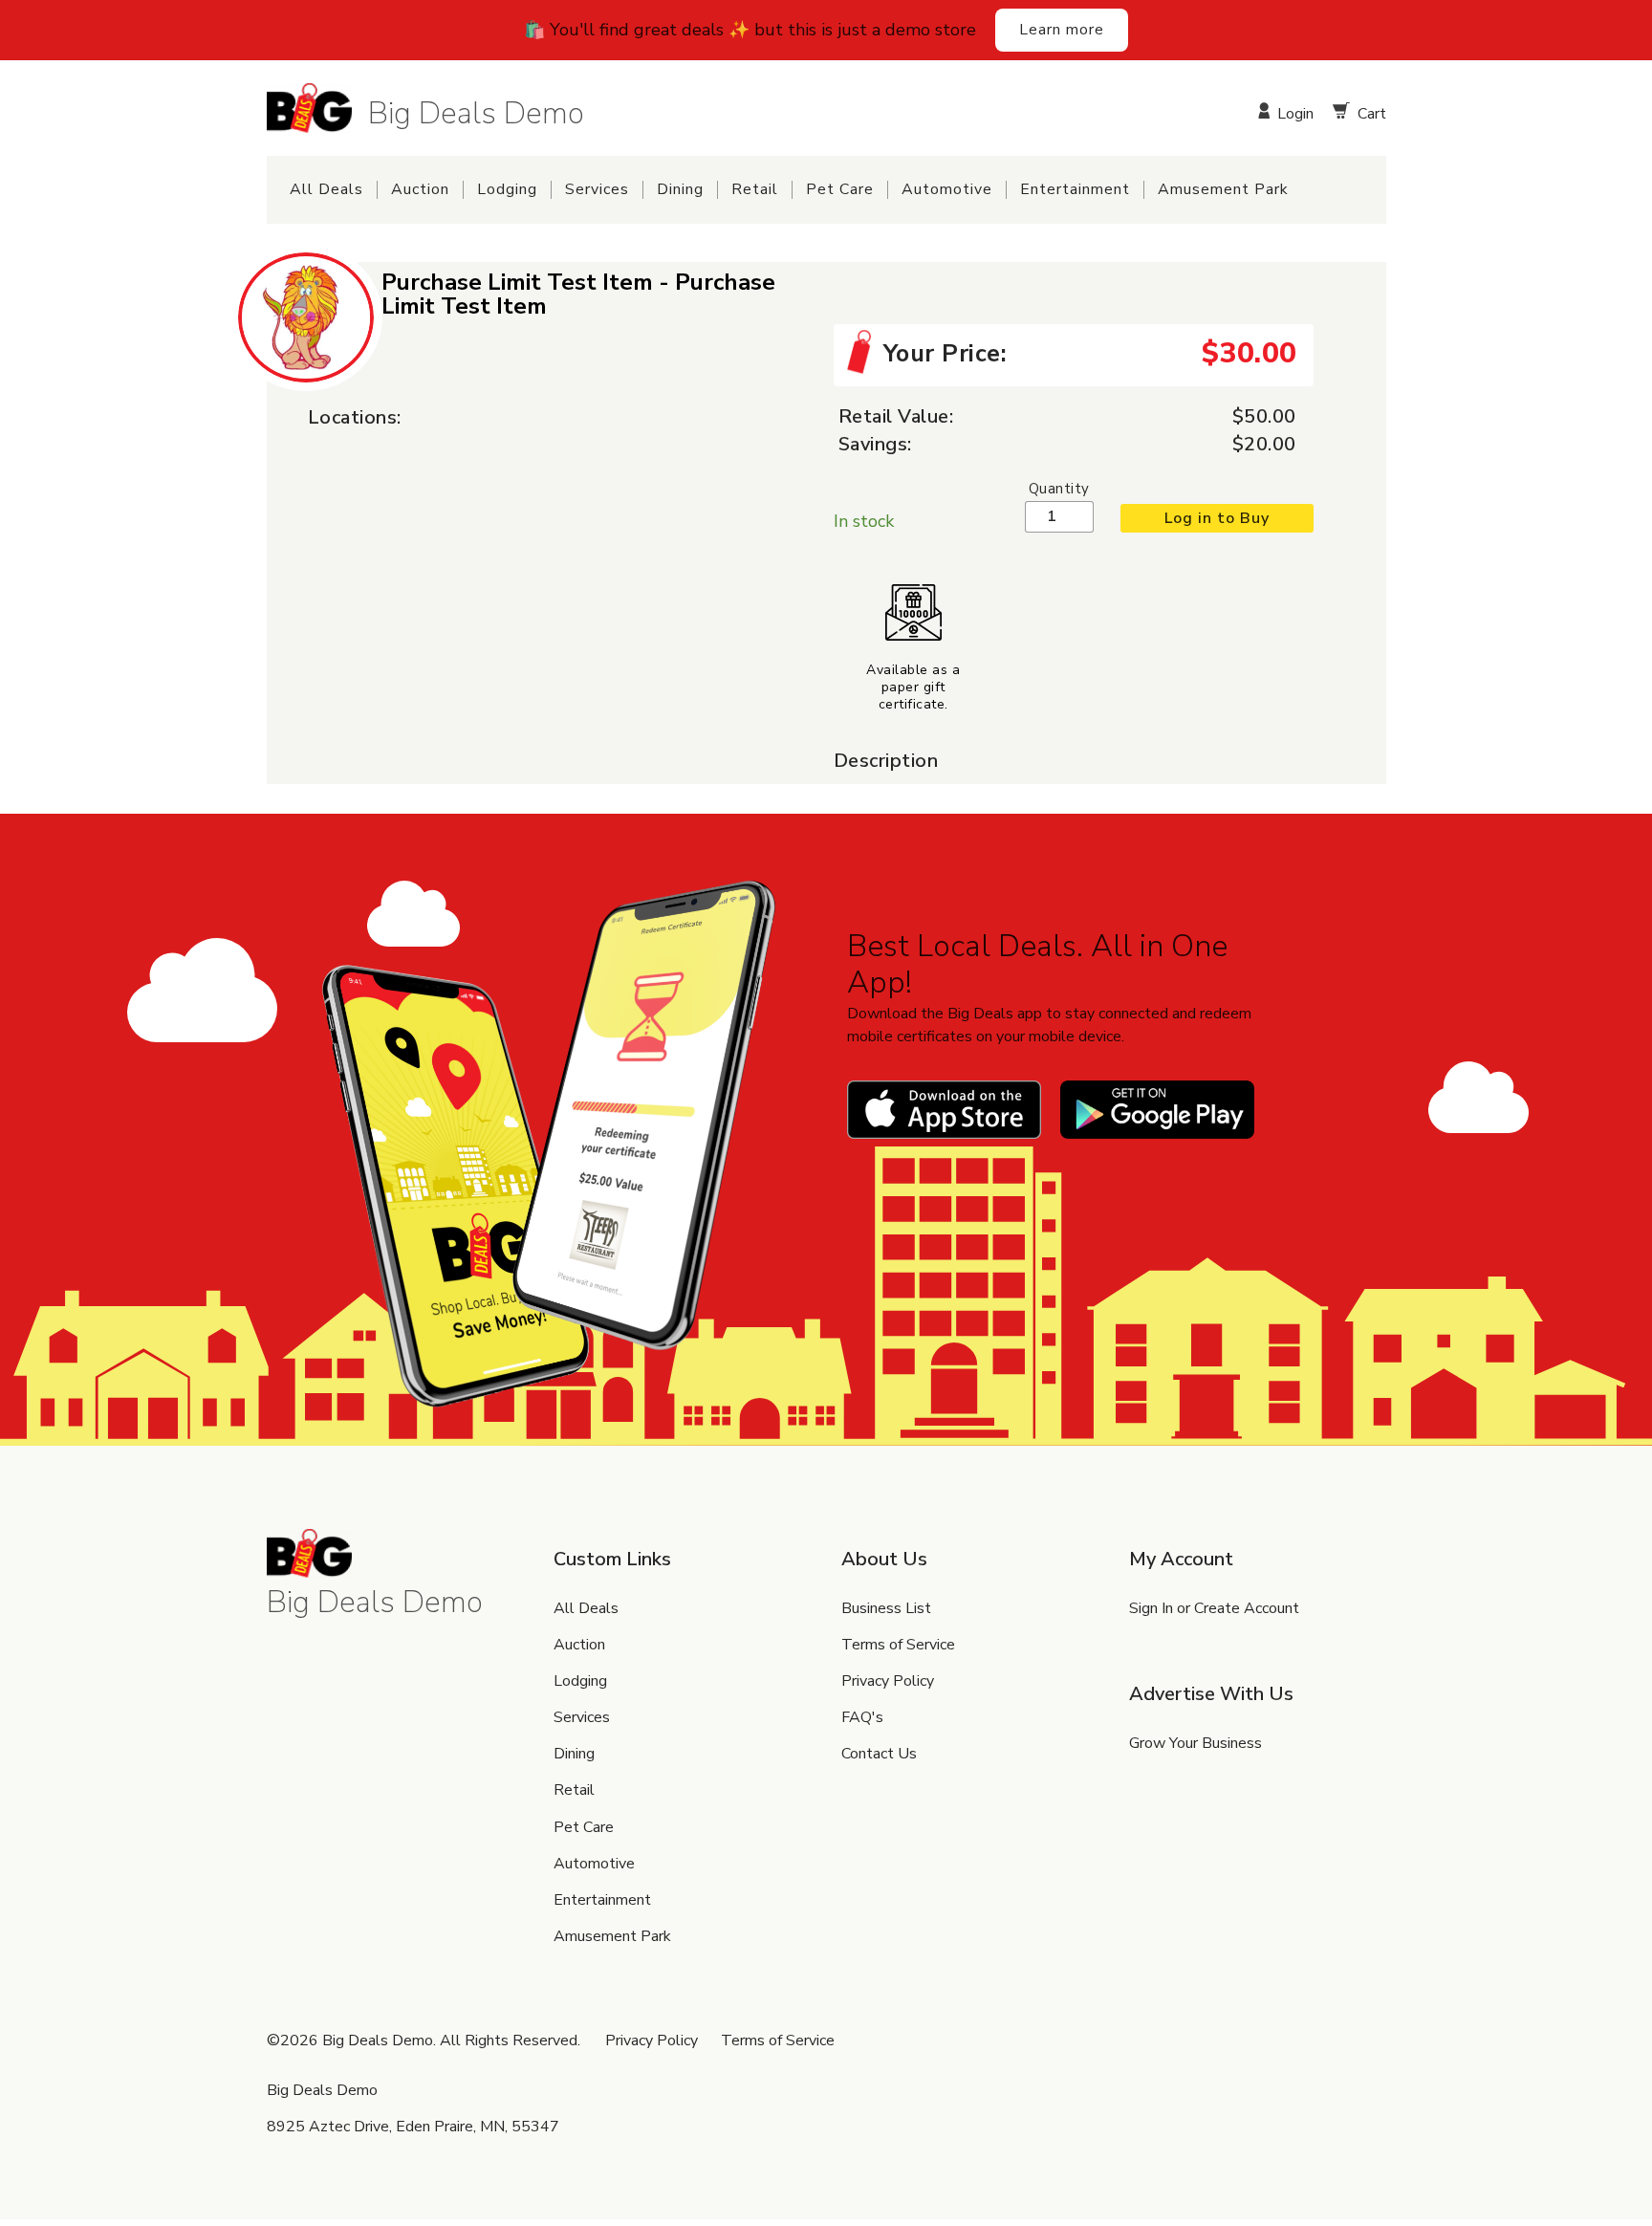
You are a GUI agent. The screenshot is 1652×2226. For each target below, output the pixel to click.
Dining (680, 190)
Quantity (1059, 489)
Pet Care (840, 190)
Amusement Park (1223, 190)
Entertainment (1075, 190)
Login (1293, 112)
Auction (420, 190)
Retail (755, 190)
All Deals (326, 190)
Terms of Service (898, 1645)
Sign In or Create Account (1214, 1608)
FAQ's (862, 1717)
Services (597, 190)
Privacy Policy (888, 1681)
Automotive (947, 190)
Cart (1369, 112)
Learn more (1062, 30)
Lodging (507, 190)
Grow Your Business (1196, 1743)
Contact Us (879, 1754)
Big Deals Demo (476, 112)
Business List (886, 1608)
